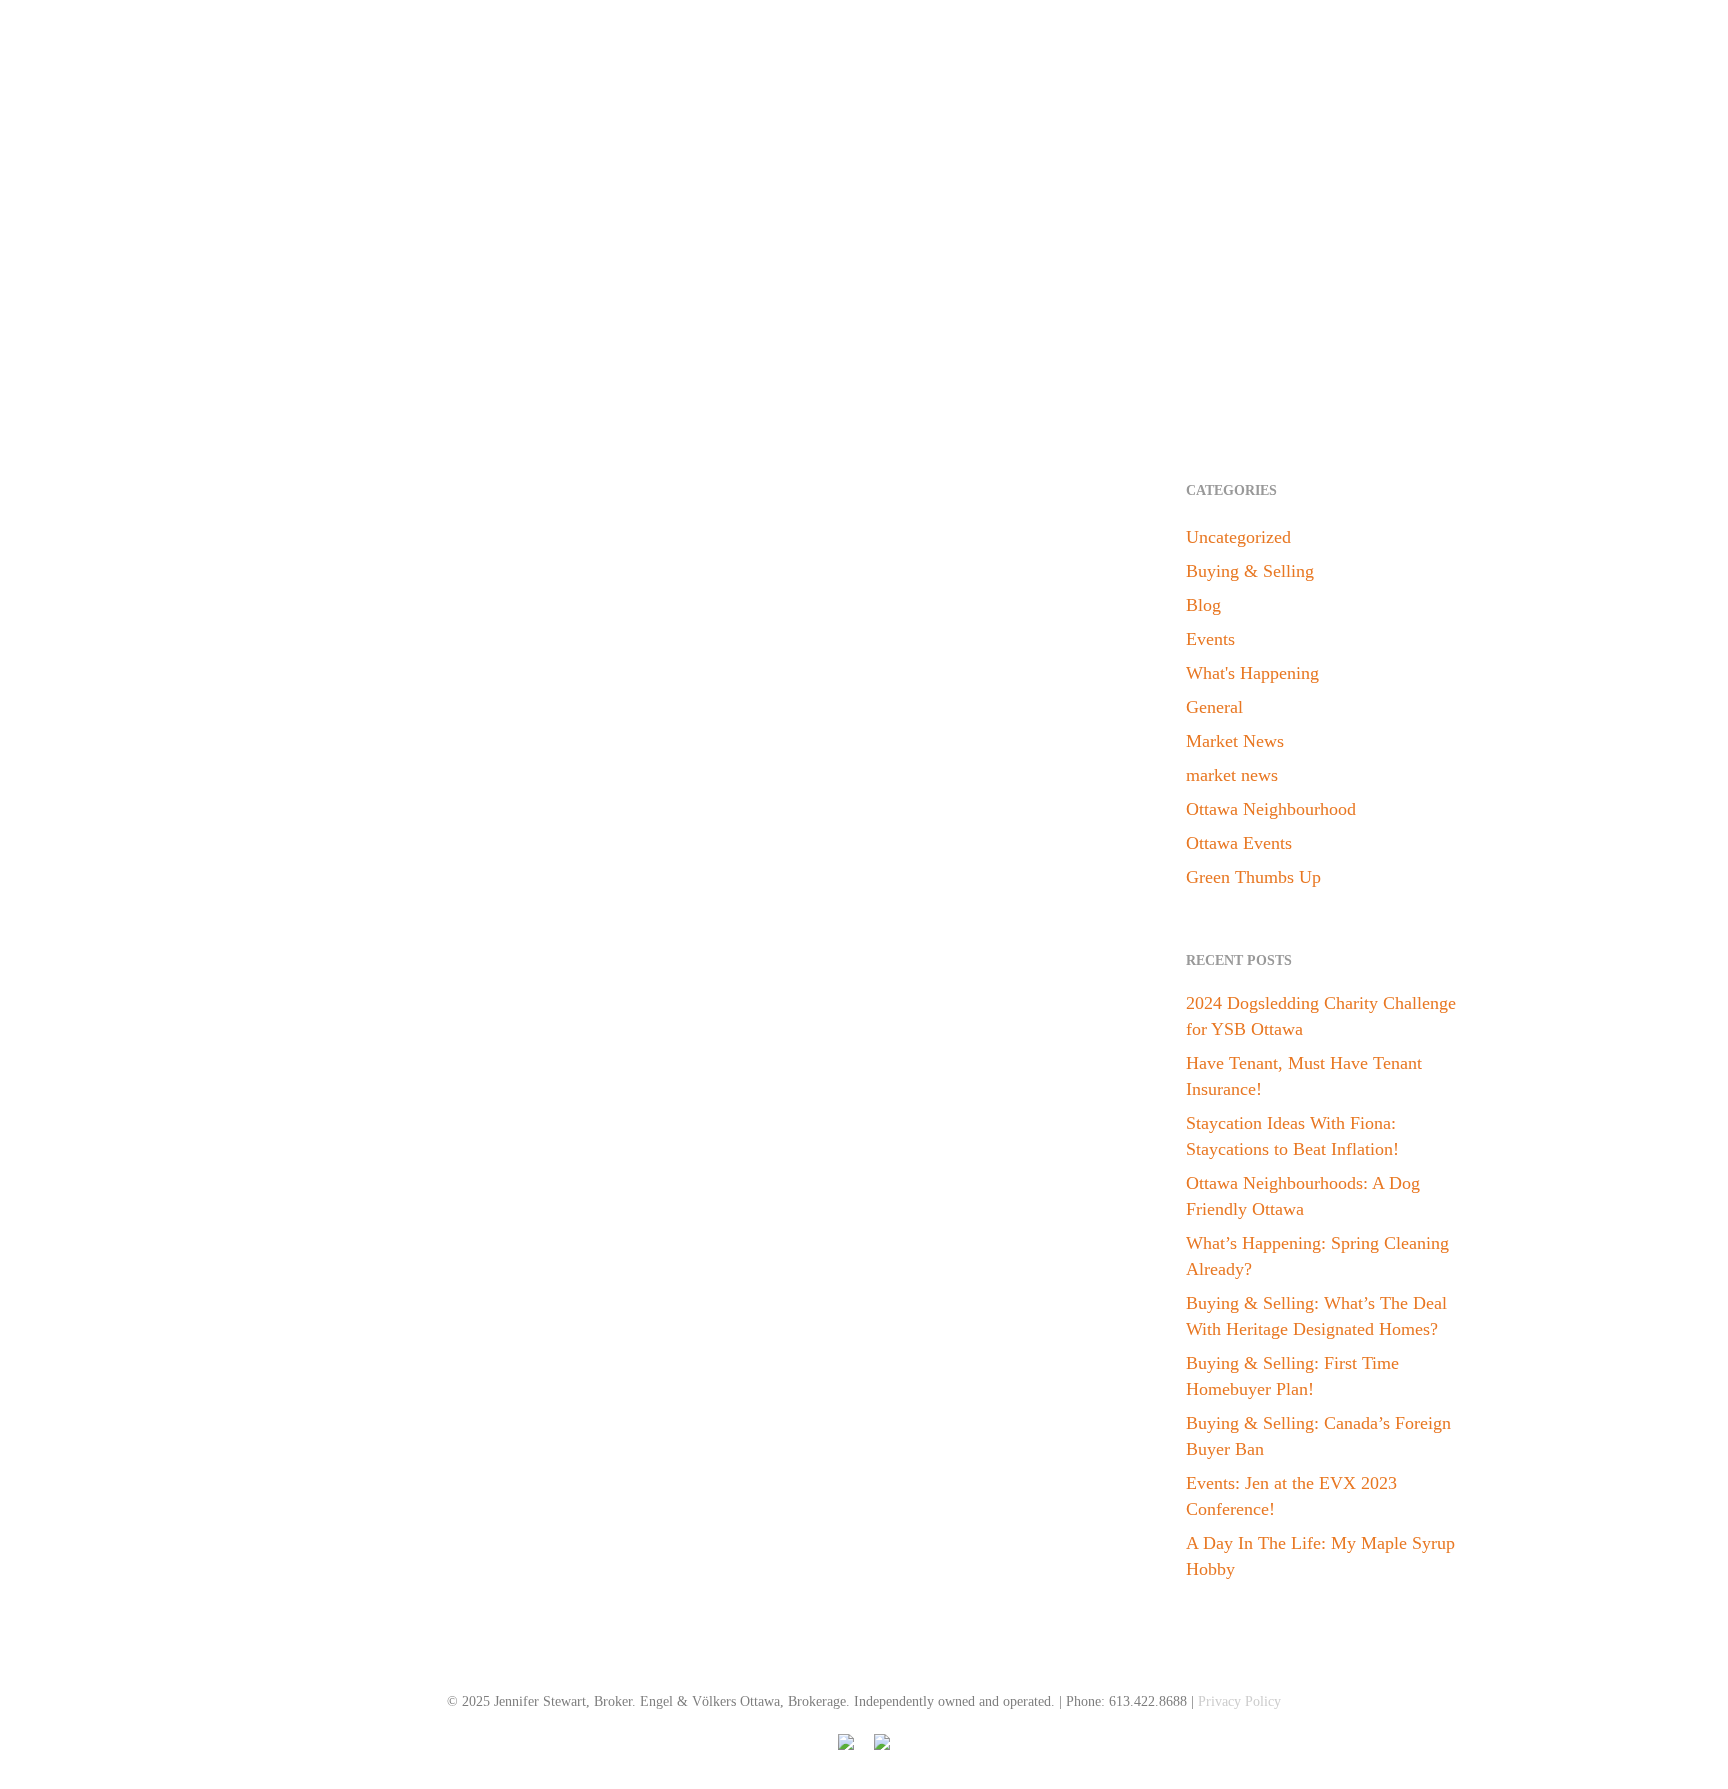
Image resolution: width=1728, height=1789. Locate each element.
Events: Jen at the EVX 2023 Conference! (1291, 1496)
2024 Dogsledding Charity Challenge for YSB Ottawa (1321, 1016)
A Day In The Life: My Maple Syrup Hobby (1320, 1556)
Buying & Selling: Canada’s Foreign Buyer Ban (1318, 1436)
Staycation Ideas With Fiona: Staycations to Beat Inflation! (1292, 1136)
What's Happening (1252, 673)
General (1214, 707)
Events (1210, 639)
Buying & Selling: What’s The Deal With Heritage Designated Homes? (1316, 1316)
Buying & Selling (1250, 571)
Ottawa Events (1239, 843)
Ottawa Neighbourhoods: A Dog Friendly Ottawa (1303, 1196)
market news (1232, 775)
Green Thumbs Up (1253, 877)
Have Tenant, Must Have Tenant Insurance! (1304, 1076)
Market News (312, 1338)
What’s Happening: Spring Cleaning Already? (1317, 1256)
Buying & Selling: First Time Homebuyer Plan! (1292, 1376)
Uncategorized (1238, 537)
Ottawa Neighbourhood (1271, 809)
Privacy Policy (1239, 1701)
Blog (1203, 605)
